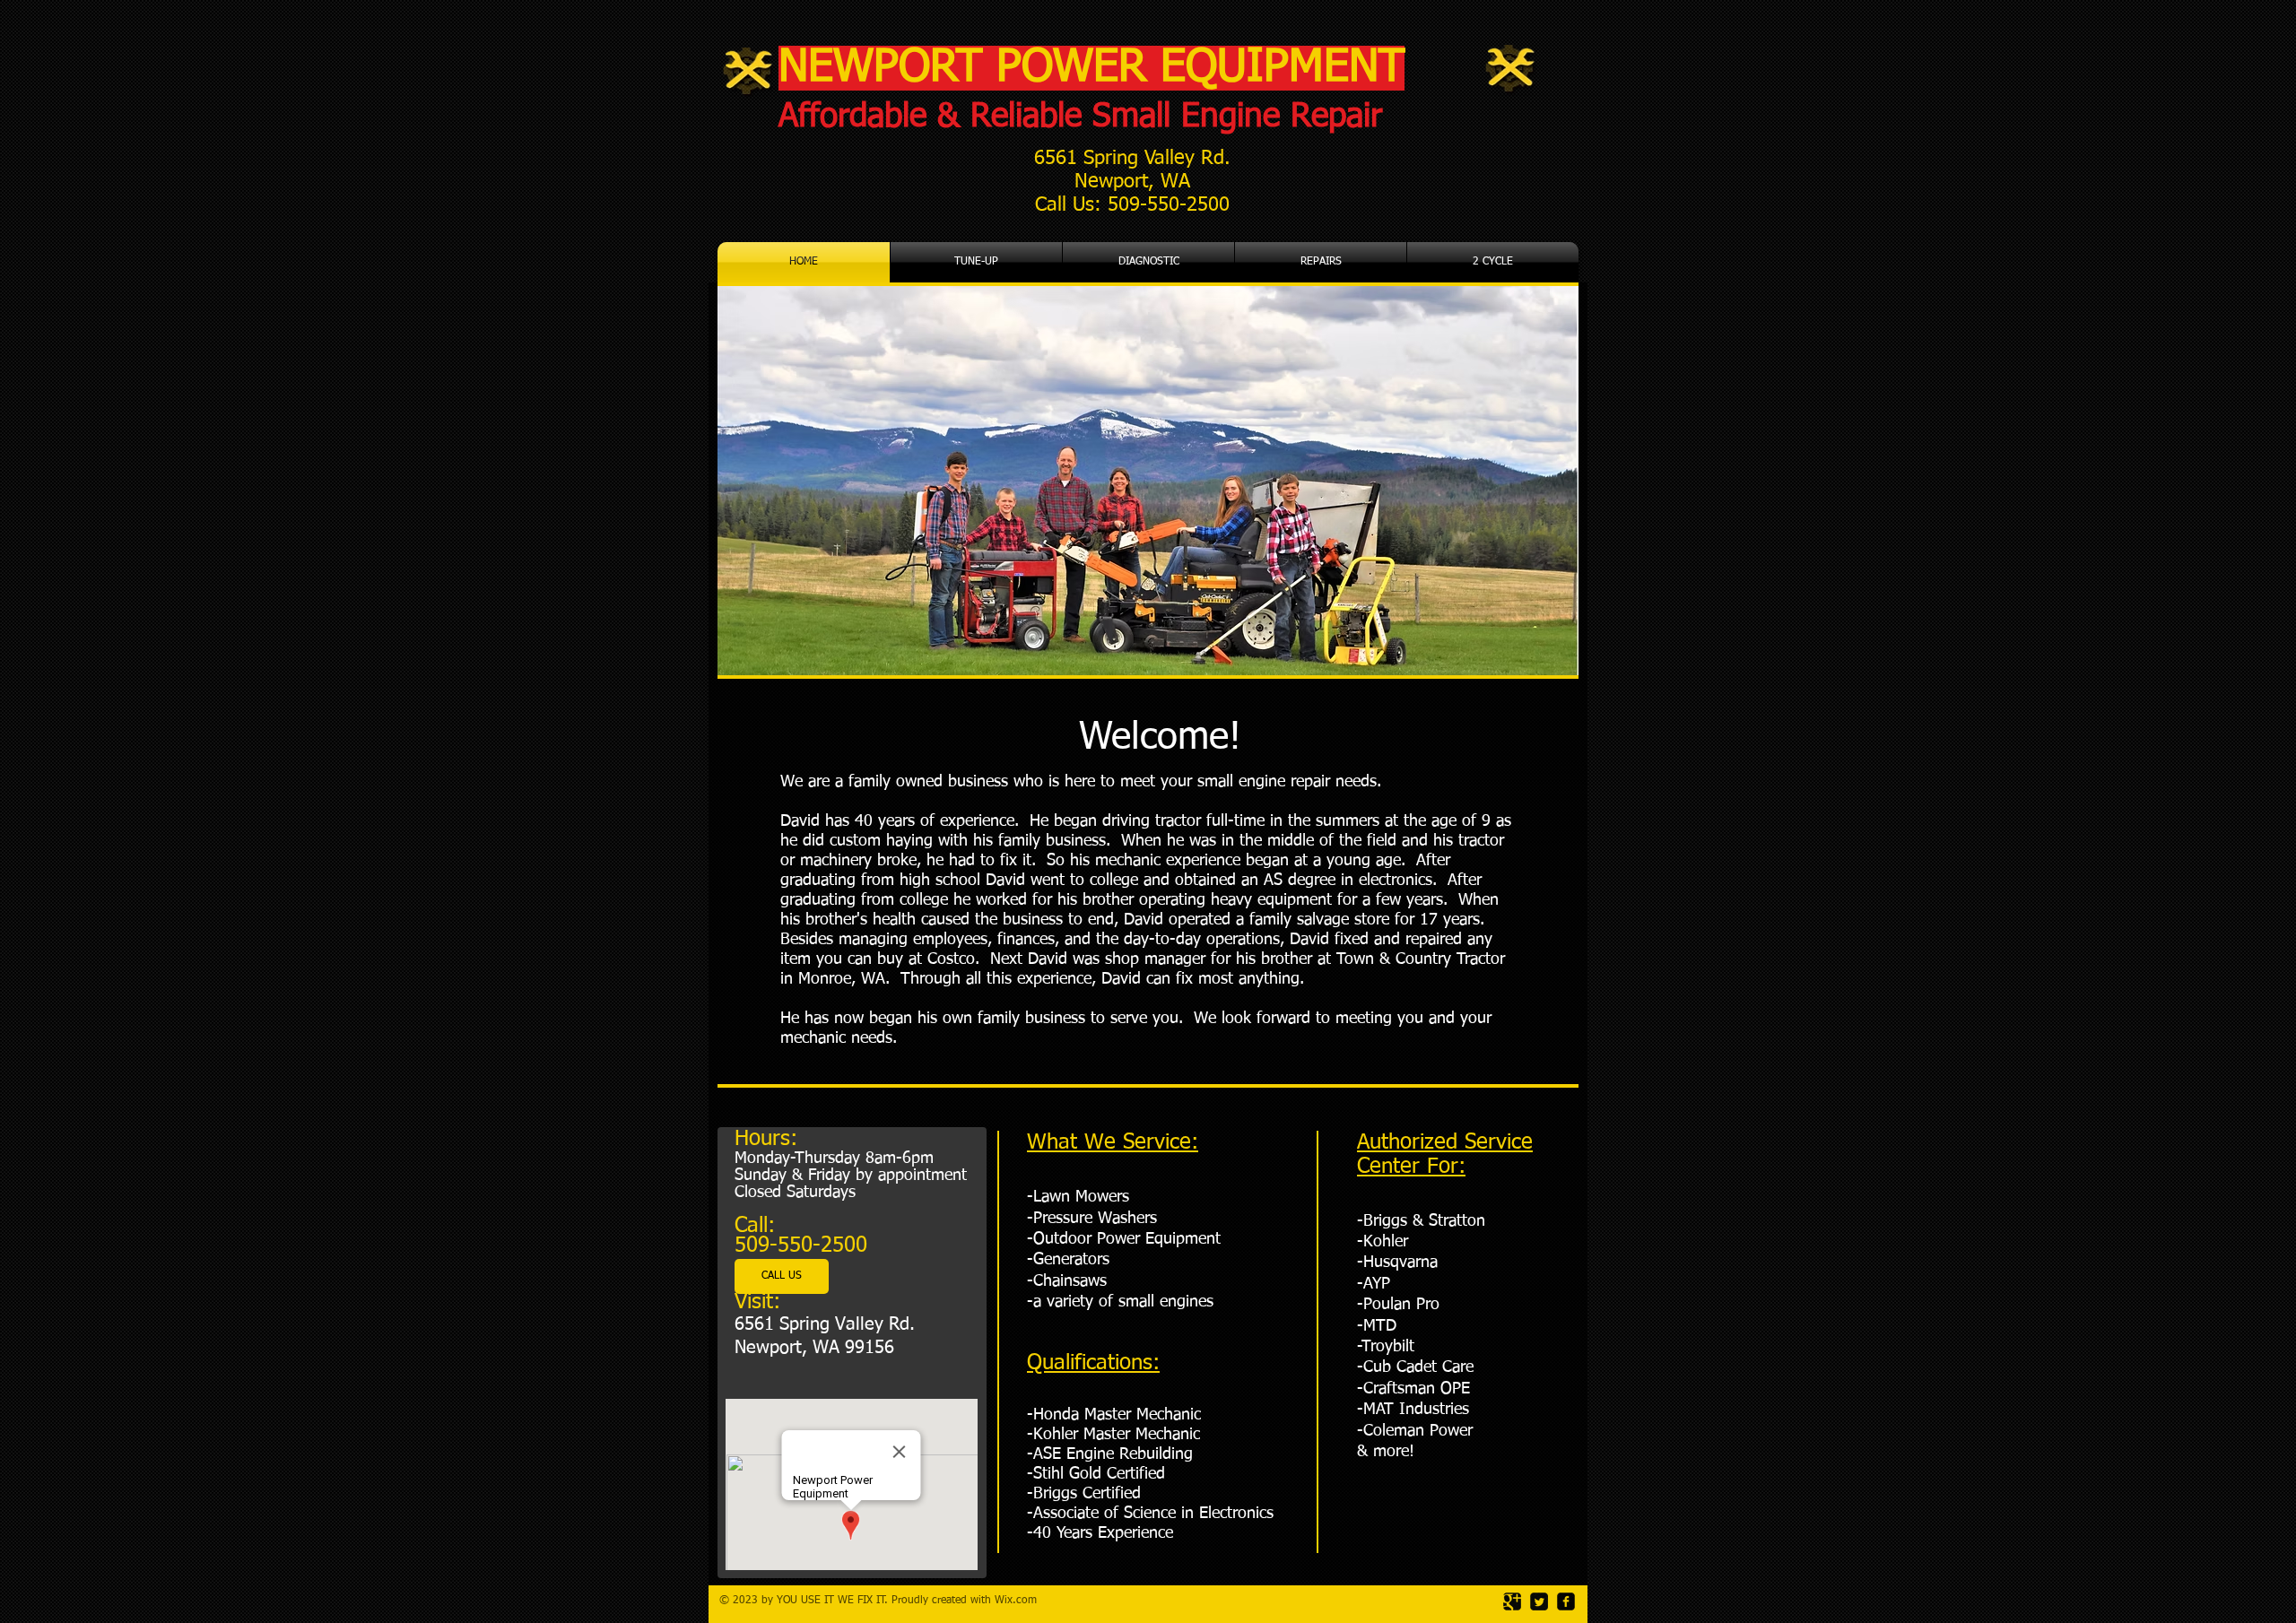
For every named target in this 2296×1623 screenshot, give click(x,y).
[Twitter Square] (1539, 1601)
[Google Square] (1512, 1601)
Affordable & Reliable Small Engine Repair (1080, 117)
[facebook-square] (1566, 1601)
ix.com (1021, 1601)
